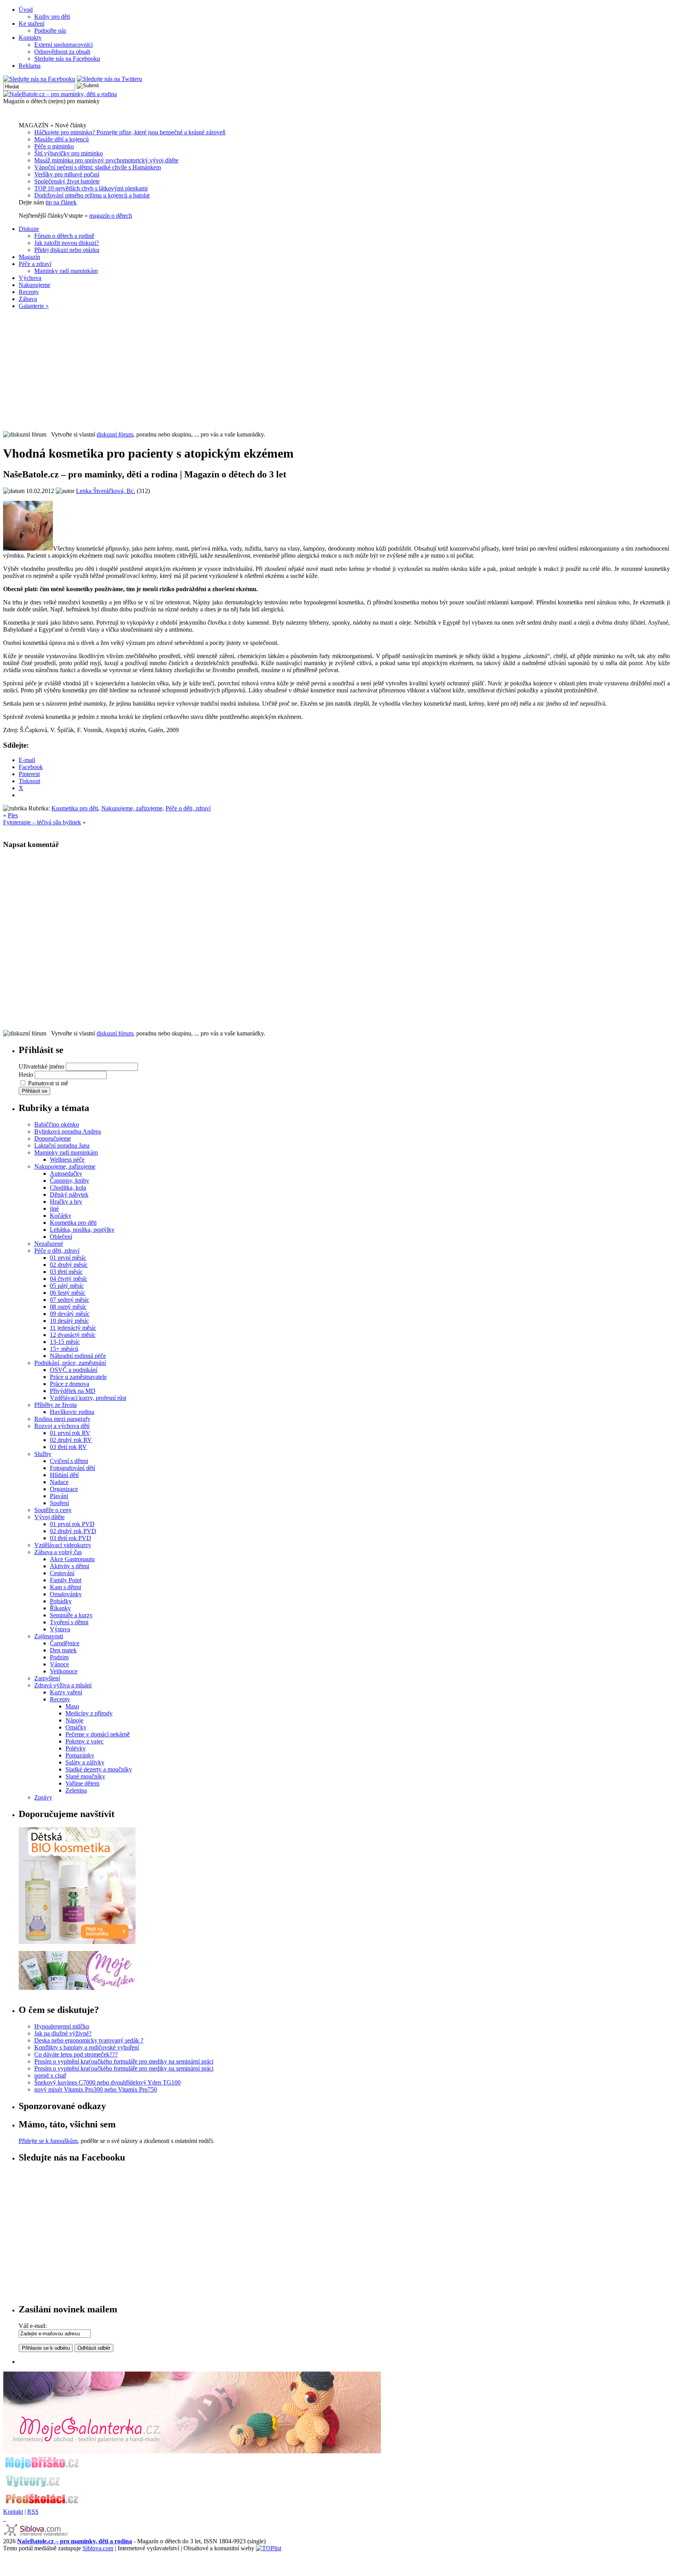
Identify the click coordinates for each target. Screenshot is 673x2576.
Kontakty (30, 38)
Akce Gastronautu (72, 1559)
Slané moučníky (85, 1776)
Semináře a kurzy (71, 1615)
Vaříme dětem (82, 1783)
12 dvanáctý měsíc (73, 1335)
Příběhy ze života (55, 1405)
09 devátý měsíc (70, 1314)
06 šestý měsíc (68, 1293)
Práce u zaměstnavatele (78, 1377)
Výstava (60, 1629)
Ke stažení (32, 24)
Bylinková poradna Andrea (68, 1131)
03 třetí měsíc (66, 1272)
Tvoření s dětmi (69, 1622)
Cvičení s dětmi (69, 1461)
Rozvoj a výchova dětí (62, 1426)
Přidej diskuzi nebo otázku (67, 250)
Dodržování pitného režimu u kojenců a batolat (92, 195)
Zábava (28, 299)
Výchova (30, 278)
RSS (33, 2512)
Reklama (30, 66)
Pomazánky (80, 1755)
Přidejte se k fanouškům (48, 2141)
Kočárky (61, 1216)
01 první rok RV (70, 1433)
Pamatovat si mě (48, 1083)
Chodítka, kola (68, 1188)
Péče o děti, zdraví (188, 808)
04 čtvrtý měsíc (69, 1279)
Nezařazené (49, 1244)
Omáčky (76, 1727)
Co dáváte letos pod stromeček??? (76, 2054)
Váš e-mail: (33, 2326)
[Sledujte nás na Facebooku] (39, 79)
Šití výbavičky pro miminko (69, 153)
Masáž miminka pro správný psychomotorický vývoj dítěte (106, 160)
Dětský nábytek (69, 1195)
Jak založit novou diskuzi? (67, 243)
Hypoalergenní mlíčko (62, 2026)
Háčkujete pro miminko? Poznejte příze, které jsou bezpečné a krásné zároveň (130, 132)
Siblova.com (98, 2548)
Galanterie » (34, 306)
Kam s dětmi (65, 1587)
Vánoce (59, 1664)
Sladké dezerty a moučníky (99, 1769)
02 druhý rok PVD (73, 1531)
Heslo (26, 1075)
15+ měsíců (64, 1349)
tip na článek (61, 202)
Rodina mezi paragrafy (62, 1419)
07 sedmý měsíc (70, 1300)
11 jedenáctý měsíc (73, 1328)
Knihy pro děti (52, 17)
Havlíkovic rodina (72, 1412)
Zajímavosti (49, 1636)
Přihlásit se (34, 1091)
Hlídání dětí (64, 1475)
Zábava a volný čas (58, 1552)
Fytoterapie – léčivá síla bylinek (42, 822)
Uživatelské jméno (41, 1066)
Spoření (59, 1503)
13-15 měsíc (65, 1342)
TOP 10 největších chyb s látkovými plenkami (91, 188)
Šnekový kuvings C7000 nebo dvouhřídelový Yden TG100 (107, 2082)
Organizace (64, 1489)
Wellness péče (67, 1159)
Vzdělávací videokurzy (63, 1545)
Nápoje (74, 1720)
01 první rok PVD (72, 1524)
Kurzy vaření (66, 1692)
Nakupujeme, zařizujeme (132, 808)
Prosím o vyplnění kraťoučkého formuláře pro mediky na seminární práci (124, 2061)
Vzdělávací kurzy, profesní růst (88, 1398)
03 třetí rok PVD (70, 1538)
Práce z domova (70, 1384)
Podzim (59, 1657)
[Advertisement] (336, 370)
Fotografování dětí (72, 1468)
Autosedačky (66, 1174)
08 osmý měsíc (68, 1307)
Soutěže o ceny (53, 1510)
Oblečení (61, 1237)
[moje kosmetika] (77, 1988)
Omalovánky (66, 1594)
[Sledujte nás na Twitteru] (109, 79)
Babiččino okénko (57, 1124)
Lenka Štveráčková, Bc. (106, 491)
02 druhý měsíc (69, 1265)
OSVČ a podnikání (74, 1370)
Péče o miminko (54, 146)
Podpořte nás (50, 31)
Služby (43, 1454)
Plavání (59, 1496)
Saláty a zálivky (85, 1762)
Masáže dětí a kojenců (62, 139)
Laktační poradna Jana (62, 1145)
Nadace (59, 1482)
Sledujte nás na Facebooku (67, 59)
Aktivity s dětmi (70, 1566)
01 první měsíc (68, 1258)
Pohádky (61, 1601)
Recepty (29, 292)
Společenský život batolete (67, 181)
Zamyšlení (47, 1678)
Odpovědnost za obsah (62, 52)
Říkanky (60, 1608)
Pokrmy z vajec (85, 1741)
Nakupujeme (34, 285)
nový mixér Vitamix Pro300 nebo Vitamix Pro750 (96, 2089)
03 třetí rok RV (68, 1447)
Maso (72, 1706)
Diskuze (29, 229)
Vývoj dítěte (49, 1517)
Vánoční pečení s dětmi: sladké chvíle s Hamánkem (98, 167)
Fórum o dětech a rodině (64, 236)
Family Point (66, 1580)
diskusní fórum (115, 434)
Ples (13, 815)
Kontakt (13, 2512)
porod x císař (50, 2075)
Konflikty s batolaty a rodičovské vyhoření (87, 2047)
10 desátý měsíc (69, 1321)
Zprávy (43, 1797)
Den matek (63, 1650)
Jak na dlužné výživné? (63, 2033)
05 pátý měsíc (67, 1286)
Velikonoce (64, 1671)
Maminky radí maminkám (66, 271)
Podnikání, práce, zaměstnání (70, 1363)
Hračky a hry (66, 1202)
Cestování (62, 1573)
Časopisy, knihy (70, 1181)
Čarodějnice (65, 1643)
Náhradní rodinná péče (78, 1356)
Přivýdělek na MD (73, 1391)
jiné (54, 1209)
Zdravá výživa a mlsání (63, 1685)
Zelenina (76, 1790)
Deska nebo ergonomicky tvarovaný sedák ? (89, 2040)
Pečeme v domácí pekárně (98, 1734)
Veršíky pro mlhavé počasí (67, 174)
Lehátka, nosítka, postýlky (82, 1230)
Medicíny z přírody (89, 1713)
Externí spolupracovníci (63, 45)
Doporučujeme (53, 1138)
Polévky (76, 1748)
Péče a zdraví (35, 264)
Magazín (29, 257)
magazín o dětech (111, 216)
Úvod (26, 10)
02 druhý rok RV (71, 1440)
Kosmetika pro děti (75, 808)
